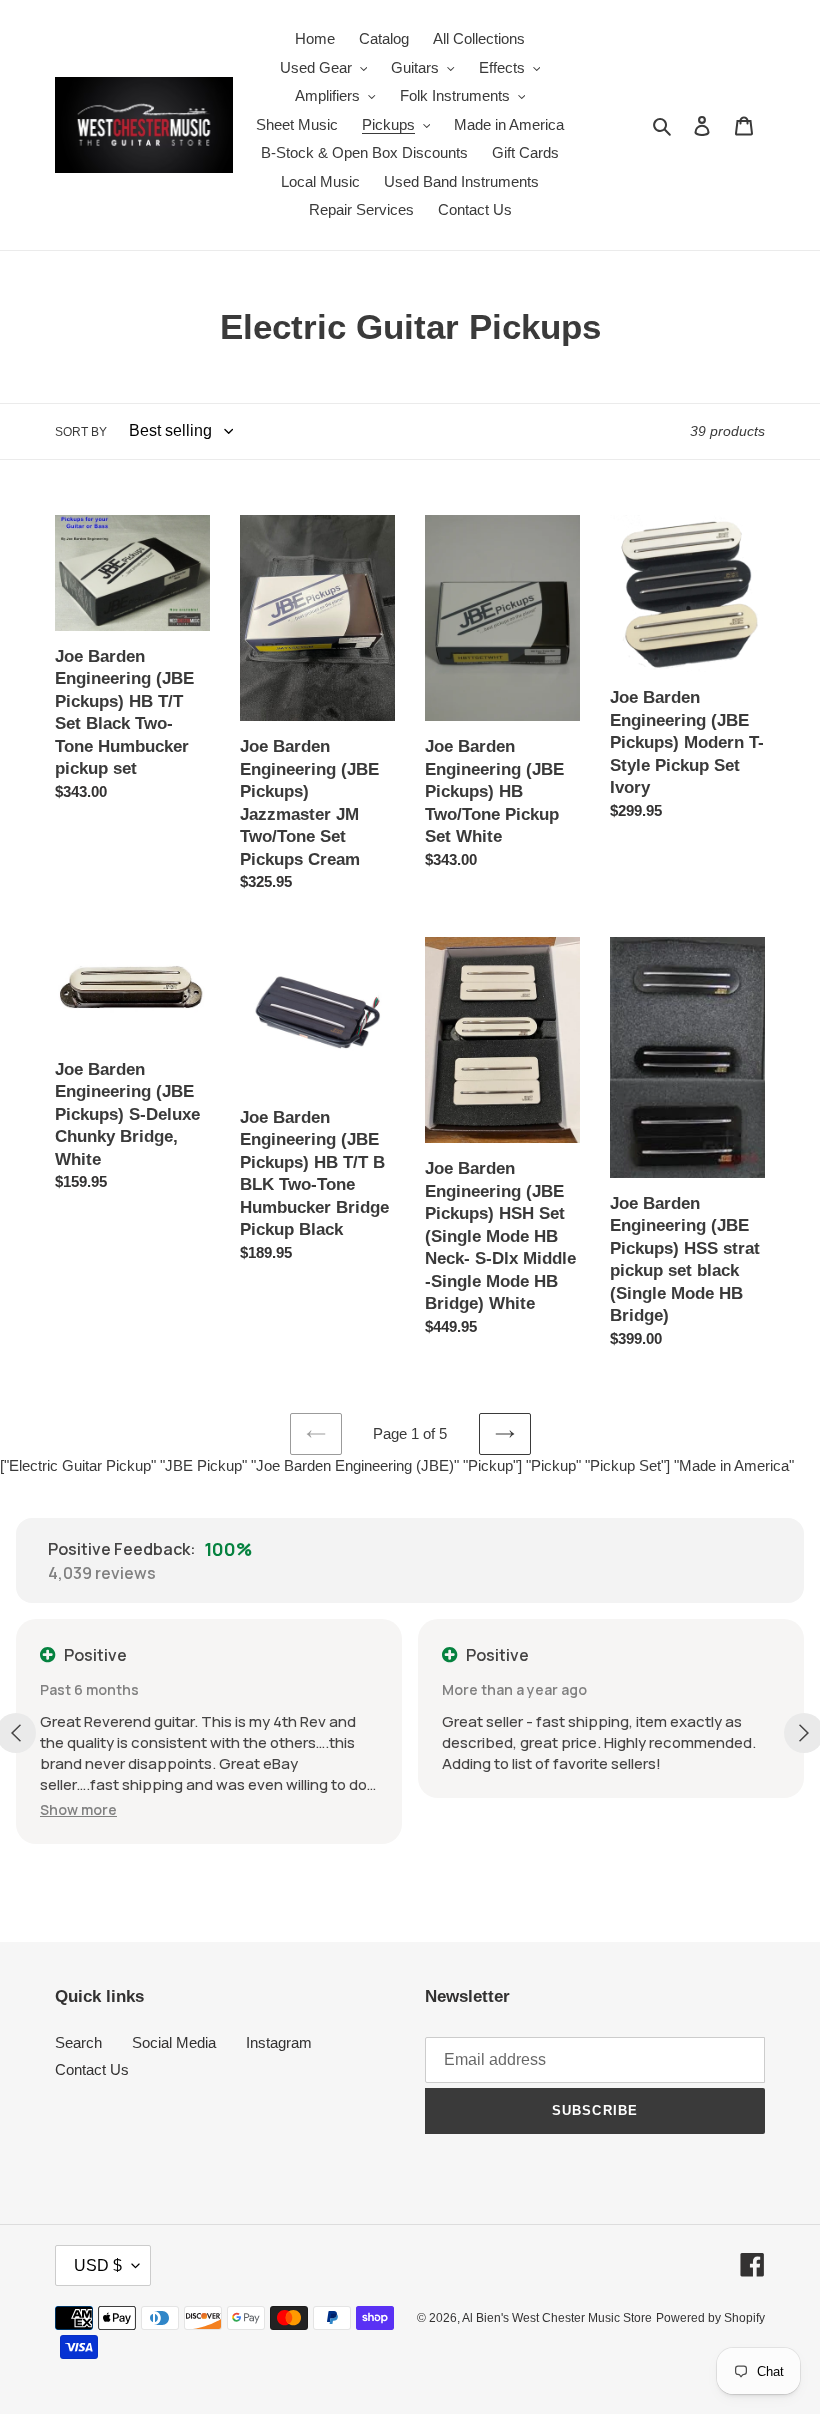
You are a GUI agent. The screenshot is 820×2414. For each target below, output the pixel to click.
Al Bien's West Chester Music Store (557, 2318)
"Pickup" (553, 1465)
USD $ (98, 2265)
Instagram (279, 2042)
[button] (78, 1809)
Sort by (81, 432)
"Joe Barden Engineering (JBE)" (355, 1465)
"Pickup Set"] (627, 1465)
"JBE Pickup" (203, 1465)
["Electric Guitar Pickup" (78, 1465)
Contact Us (92, 2069)
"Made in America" (734, 1465)
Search (78, 2042)
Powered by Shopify (710, 2318)
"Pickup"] (492, 1465)
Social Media (174, 2042)
